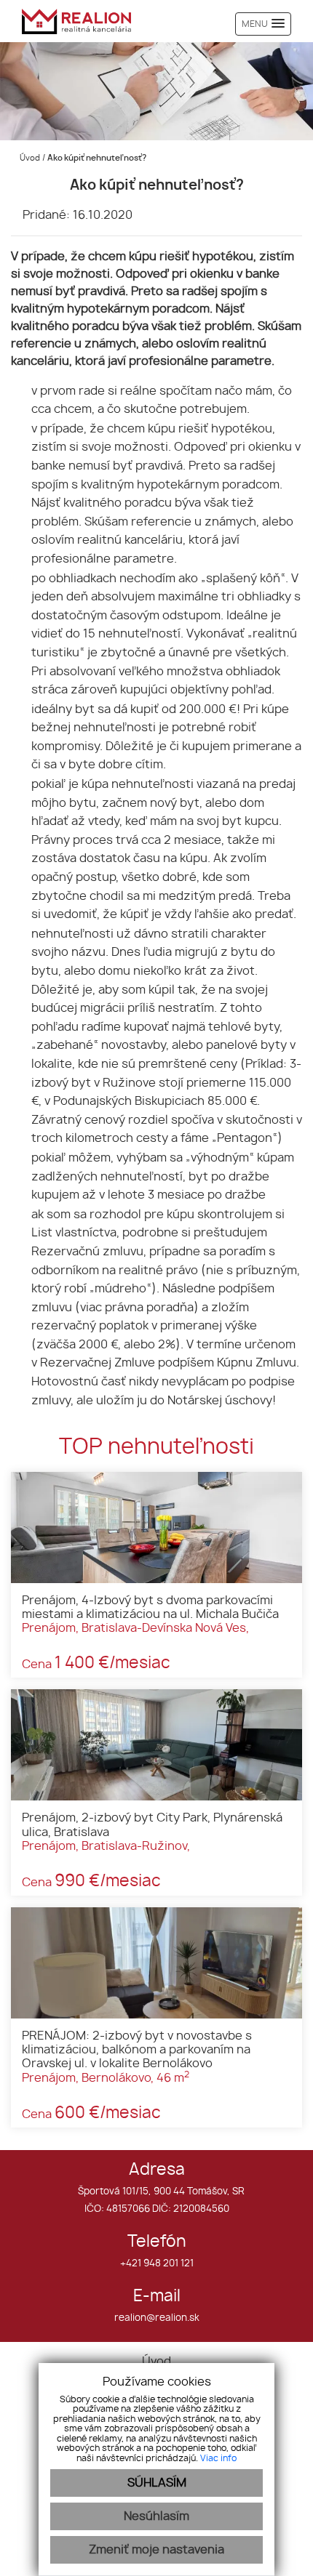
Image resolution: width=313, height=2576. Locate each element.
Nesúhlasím (156, 2516)
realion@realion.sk (157, 2318)
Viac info (218, 2458)
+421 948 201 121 (157, 2264)
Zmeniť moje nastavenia (156, 2550)
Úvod (29, 158)
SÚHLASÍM (157, 2483)
